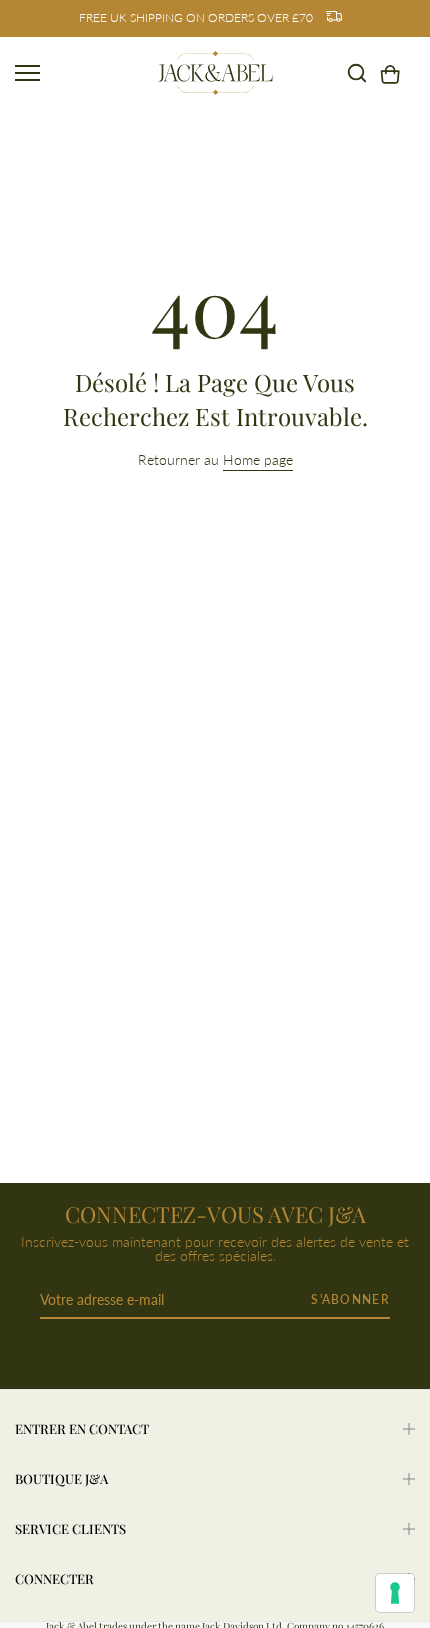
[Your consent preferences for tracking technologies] (395, 1593)
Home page (258, 459)
